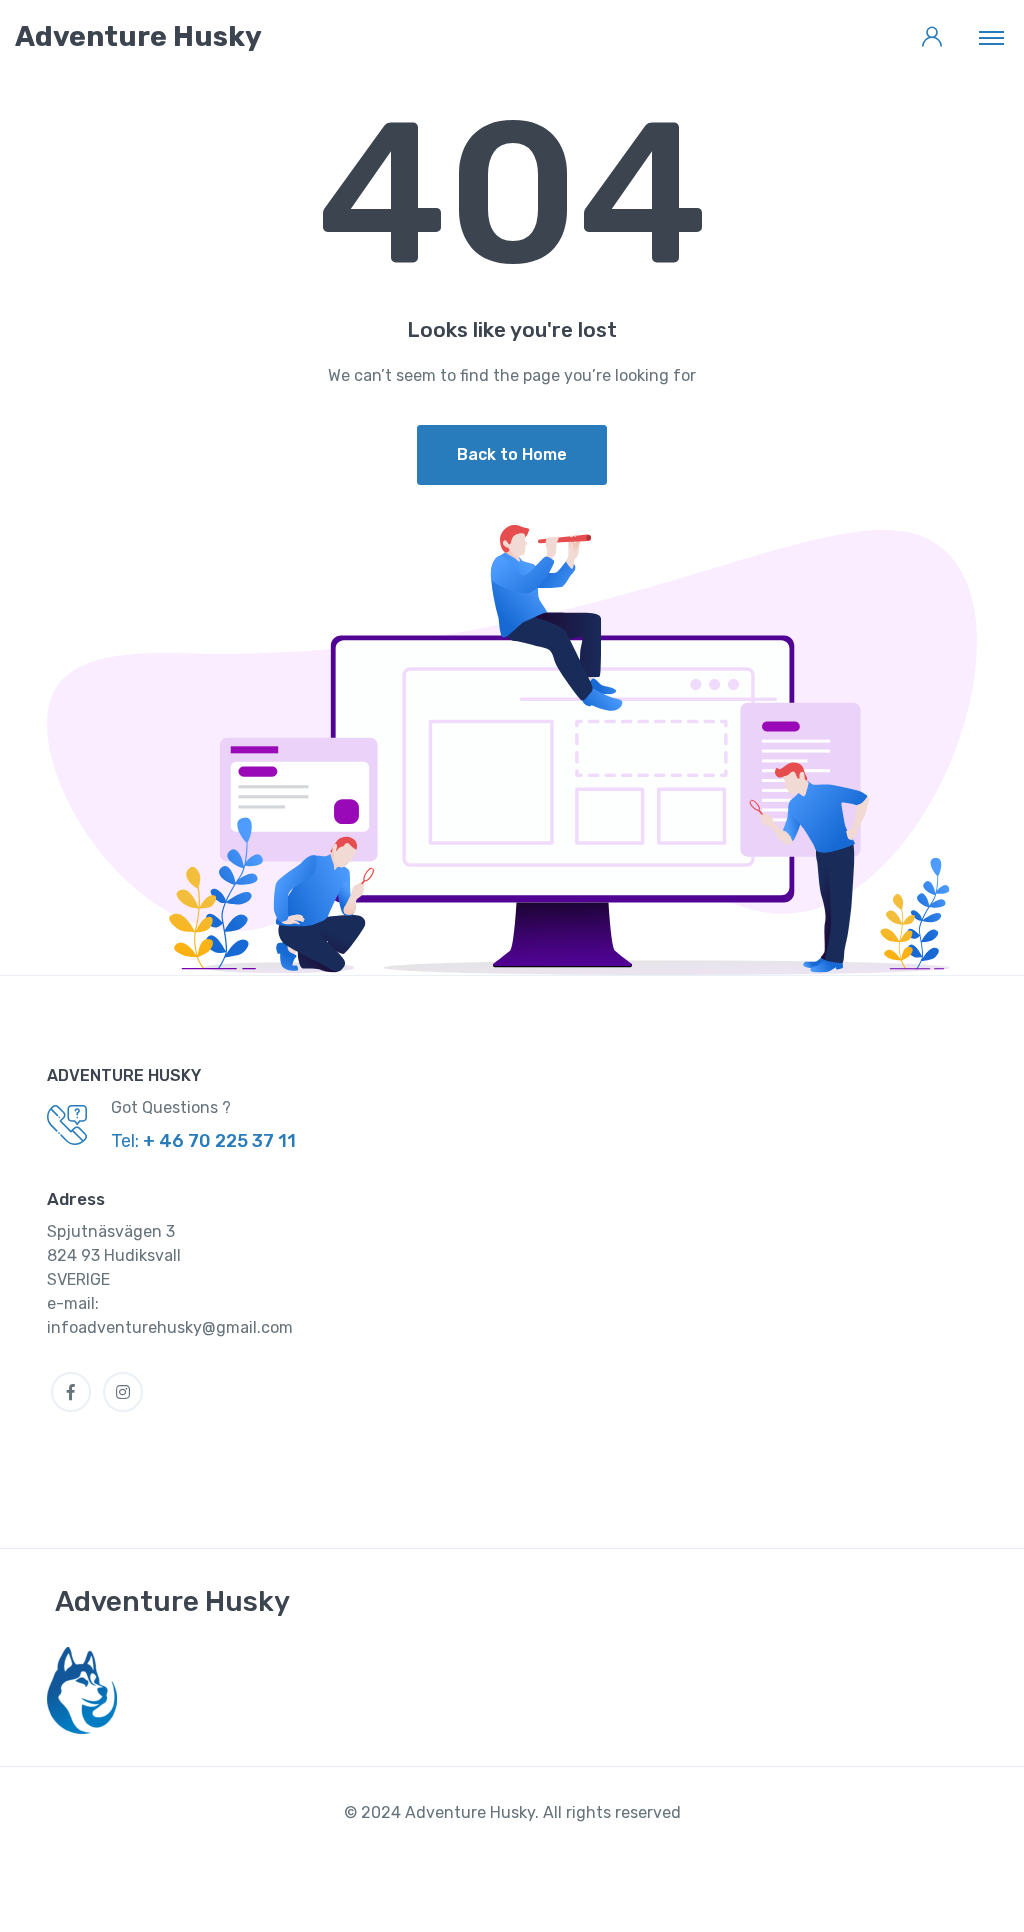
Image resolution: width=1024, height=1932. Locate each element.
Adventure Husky (172, 1601)
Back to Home (512, 454)
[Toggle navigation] (991, 37)
